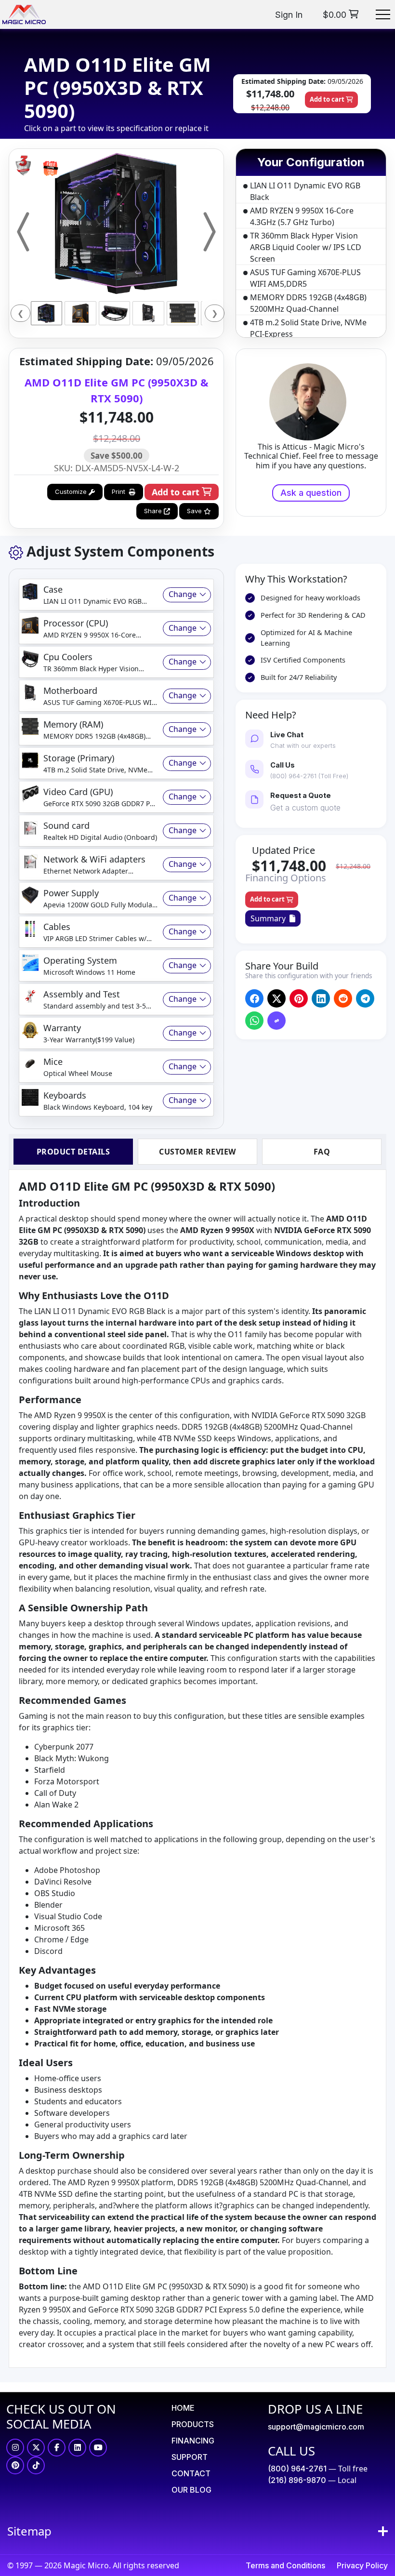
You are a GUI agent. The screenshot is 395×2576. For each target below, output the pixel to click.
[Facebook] (57, 2448)
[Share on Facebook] (255, 999)
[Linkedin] (77, 2448)
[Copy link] (277, 1021)
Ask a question (311, 493)
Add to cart (328, 99)
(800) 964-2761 (297, 2469)
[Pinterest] (15, 2465)
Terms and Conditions (285, 2565)
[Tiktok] (36, 2465)
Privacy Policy (362, 2565)
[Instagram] (15, 2448)
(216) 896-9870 (297, 2480)
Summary (270, 918)
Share (154, 511)
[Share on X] (277, 999)
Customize (72, 491)
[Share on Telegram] (365, 999)
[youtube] (98, 2448)
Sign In (289, 15)
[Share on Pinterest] (299, 999)
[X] (36, 2448)
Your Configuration (311, 162)
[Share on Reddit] (343, 998)
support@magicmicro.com (316, 2427)
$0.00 (336, 15)
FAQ (322, 1152)
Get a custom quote (305, 808)
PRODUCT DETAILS (73, 1152)
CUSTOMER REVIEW (197, 1152)
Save (195, 511)
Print (120, 491)
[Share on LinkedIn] (321, 999)
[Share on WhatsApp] (255, 1021)
